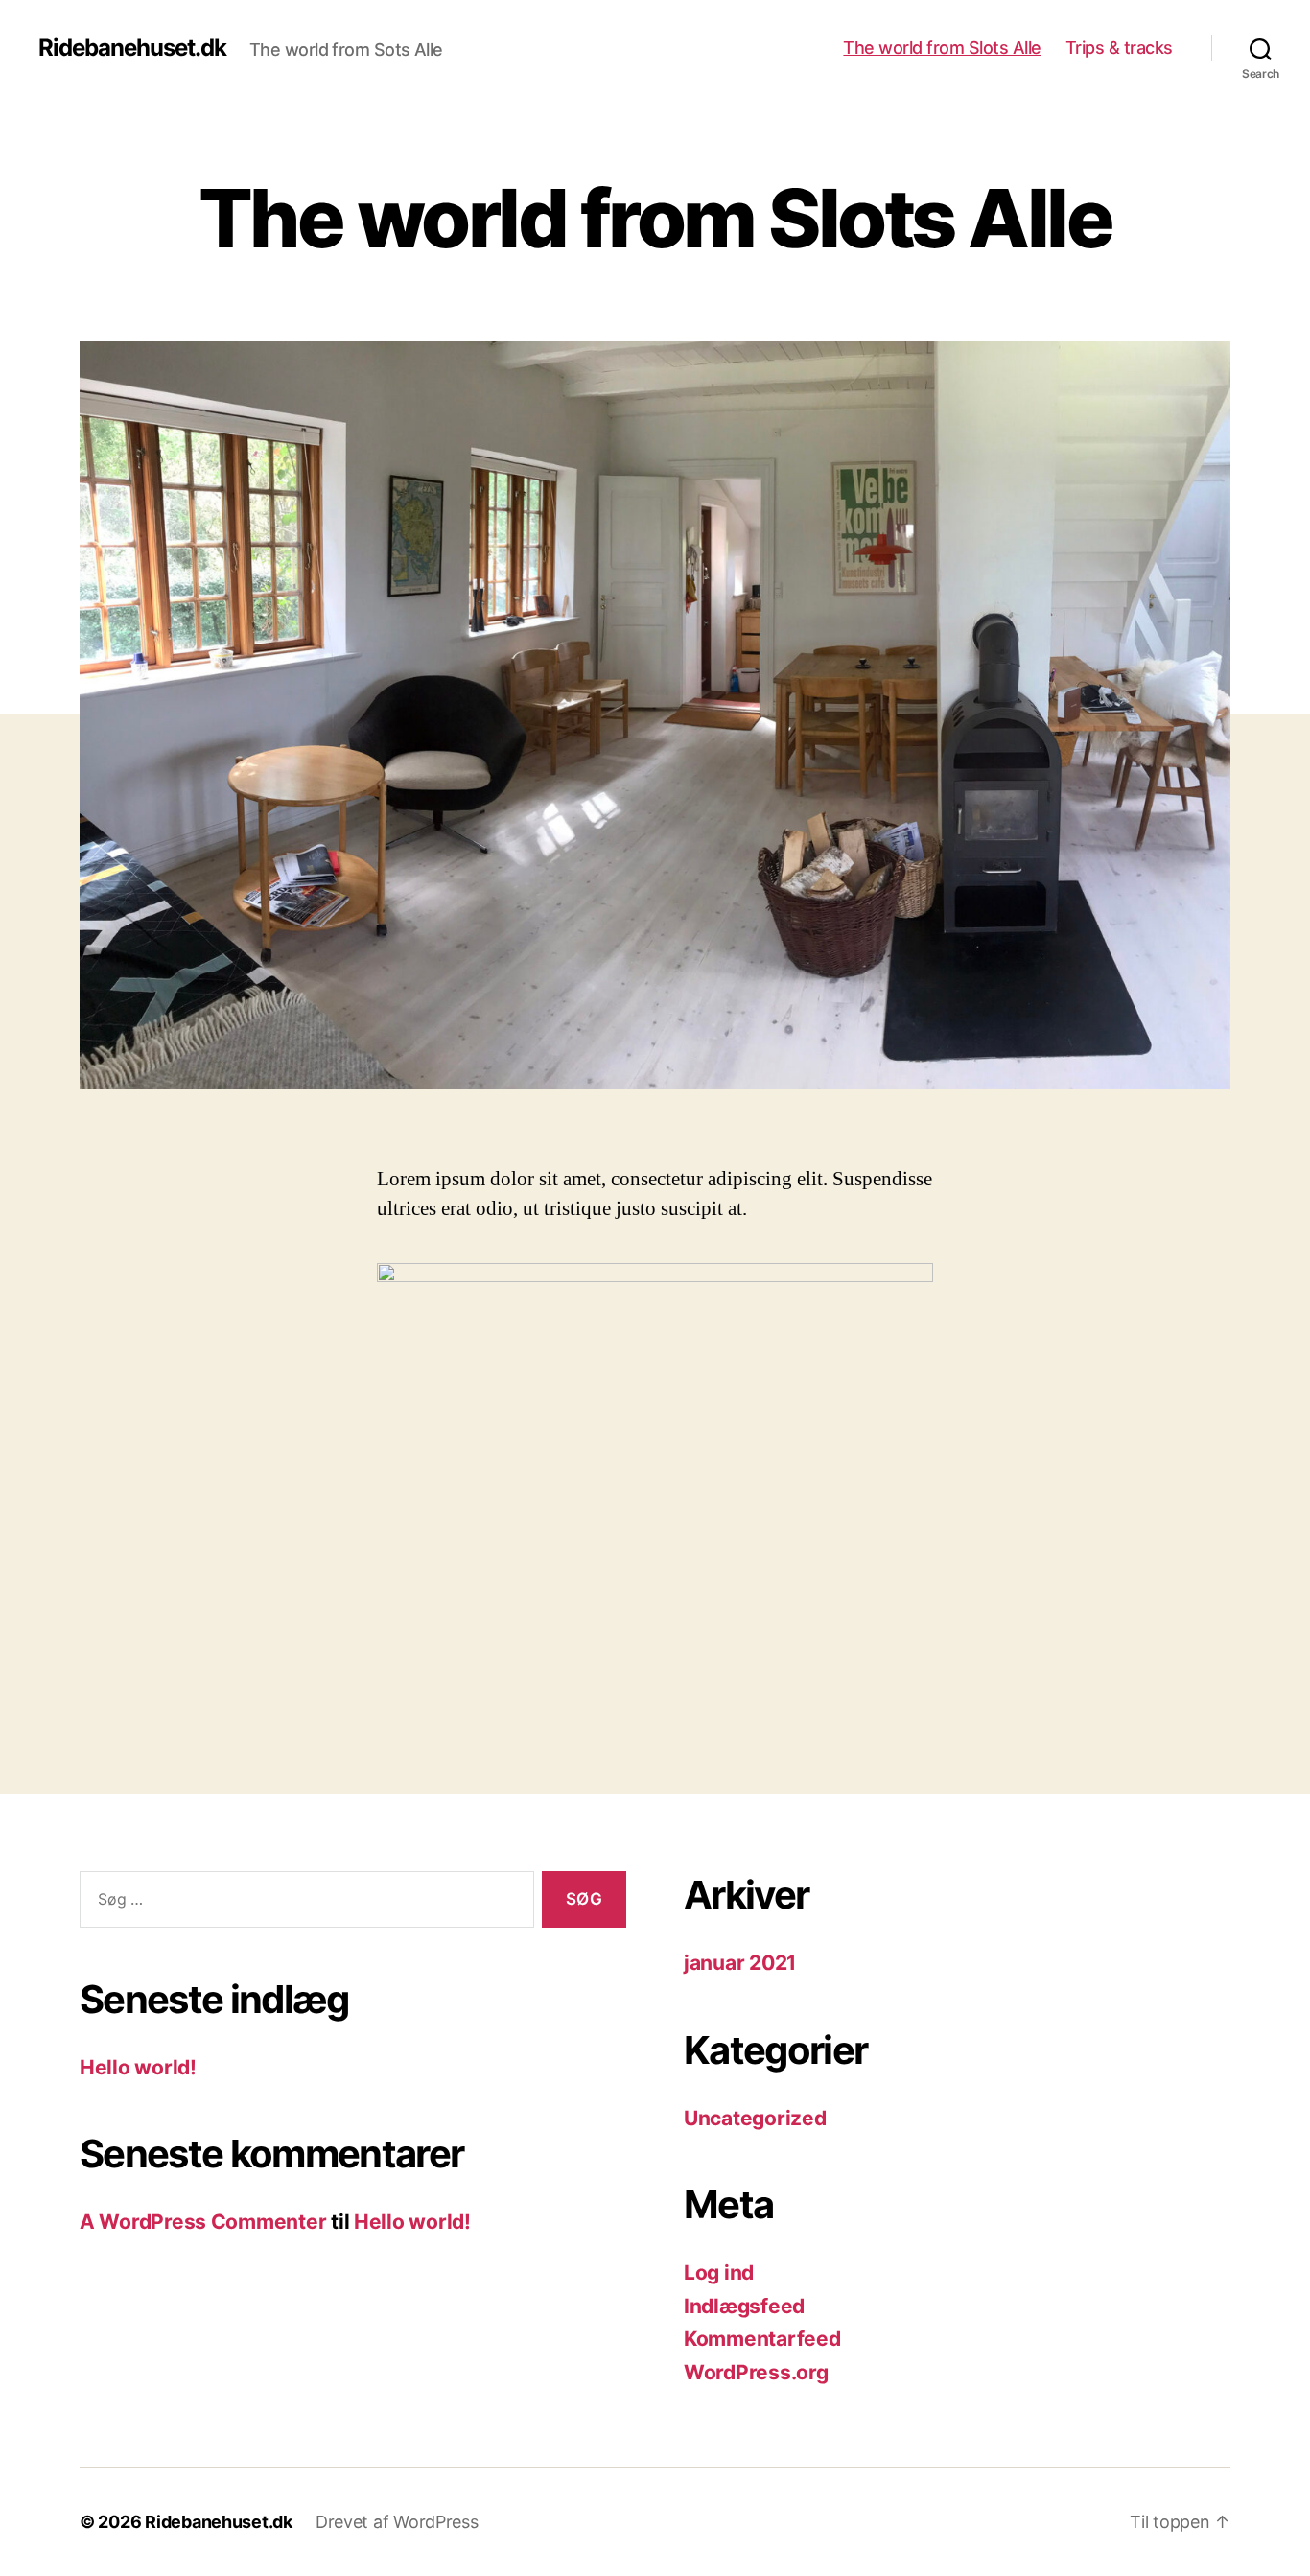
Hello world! (138, 2067)
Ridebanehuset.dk (132, 48)
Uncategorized (755, 2118)
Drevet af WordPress (397, 2522)
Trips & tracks (1119, 47)
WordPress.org (756, 2372)
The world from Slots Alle (942, 47)
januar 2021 (740, 1963)
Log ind (719, 2272)
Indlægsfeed (744, 2306)
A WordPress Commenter (203, 2222)
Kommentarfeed (762, 2339)
